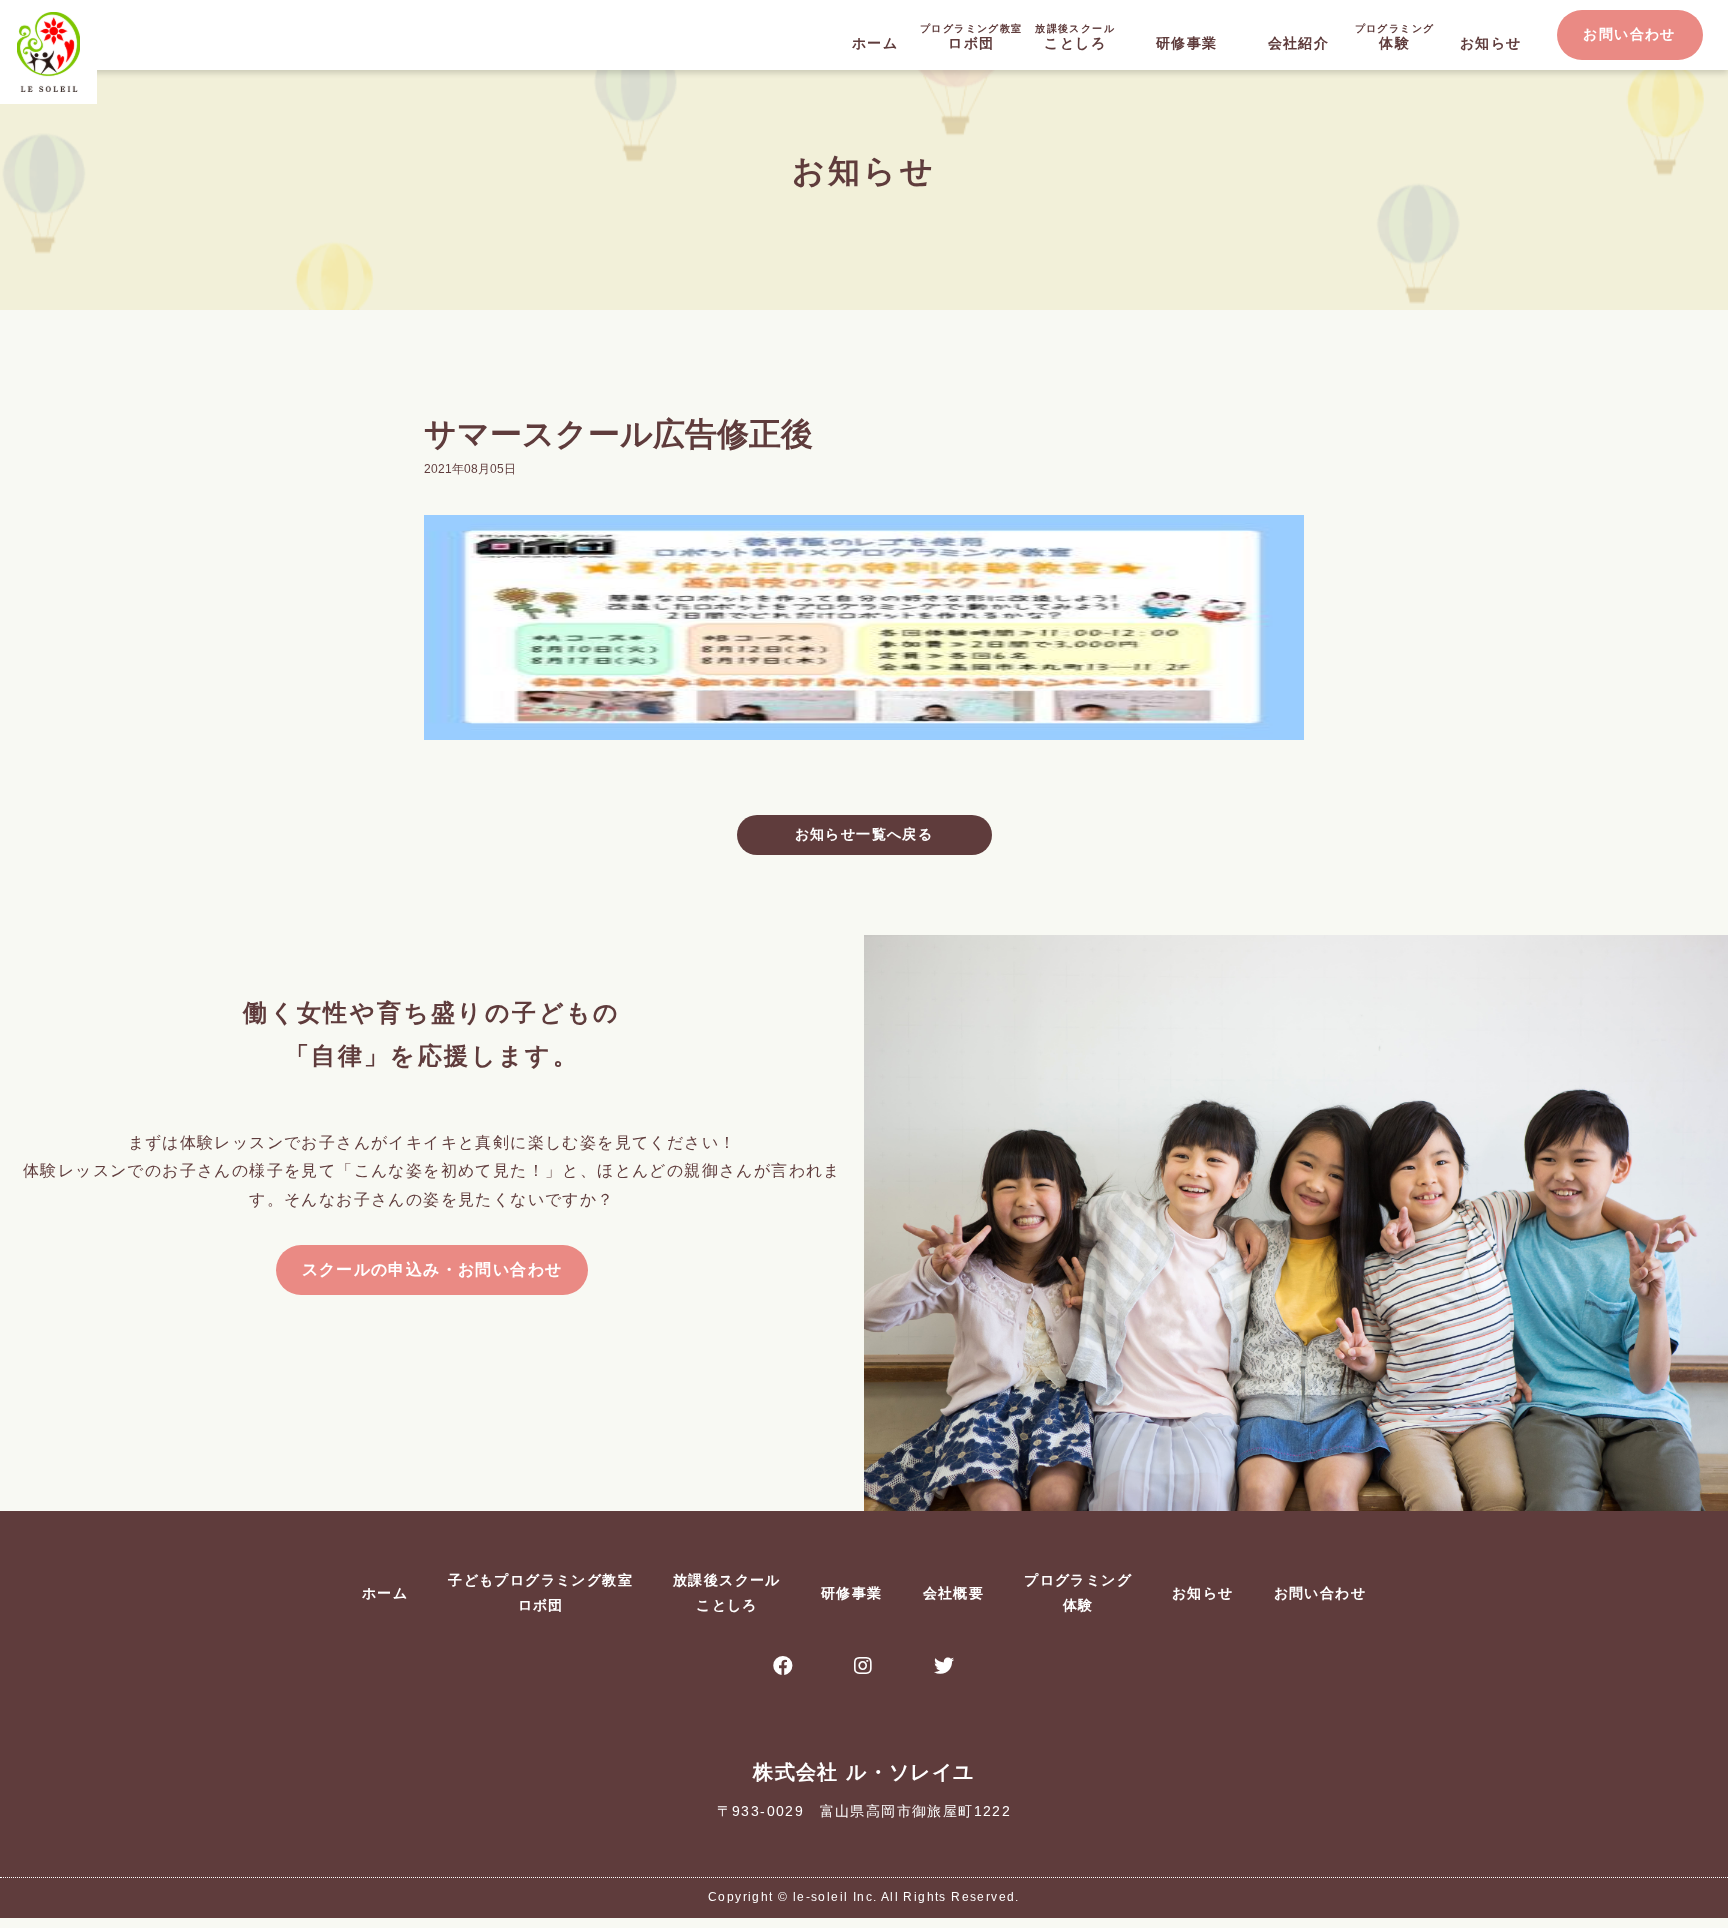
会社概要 (954, 1593)
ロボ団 (971, 37)
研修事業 (1187, 43)
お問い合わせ (1629, 34)
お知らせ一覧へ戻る (864, 834)
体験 (1395, 37)
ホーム (875, 43)
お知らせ (1491, 43)
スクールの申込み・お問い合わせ (432, 1269)
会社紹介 (1299, 43)
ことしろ (1075, 37)
